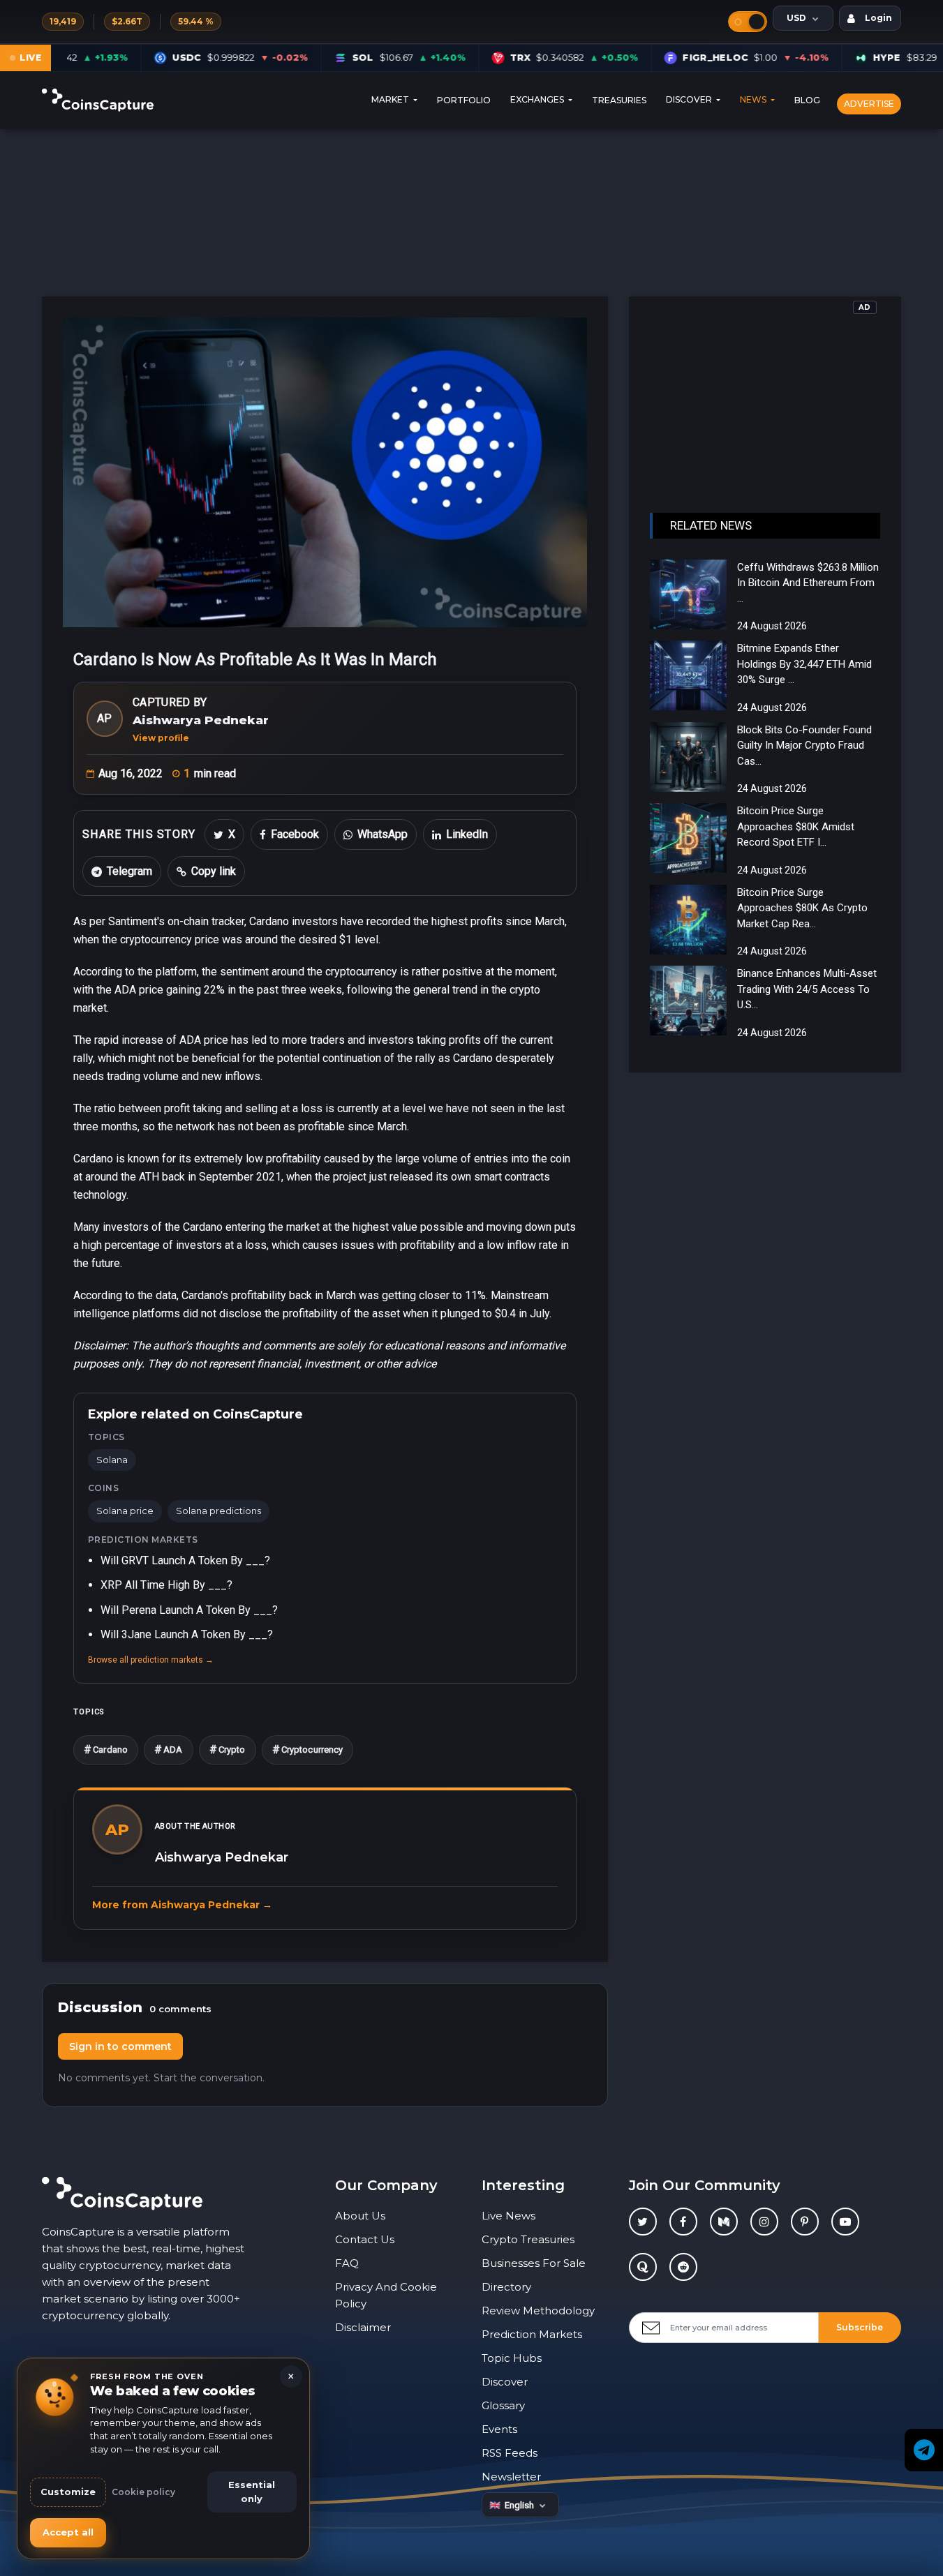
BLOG (807, 100)
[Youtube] (845, 2222)
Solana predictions (218, 1511)
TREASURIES (619, 100)
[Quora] (643, 2267)
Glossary (503, 2405)
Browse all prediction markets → (151, 1660)
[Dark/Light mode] (748, 22)
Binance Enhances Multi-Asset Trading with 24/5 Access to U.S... (807, 989)
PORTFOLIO (464, 100)
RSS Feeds (510, 2453)
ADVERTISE (869, 104)
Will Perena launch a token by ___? (189, 1610)
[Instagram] (764, 2222)
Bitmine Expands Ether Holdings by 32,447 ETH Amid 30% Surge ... (804, 664)
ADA (169, 1750)
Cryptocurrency (308, 1750)
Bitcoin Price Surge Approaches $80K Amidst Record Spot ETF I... (796, 826)
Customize (68, 2492)
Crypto (228, 1750)
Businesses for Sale (534, 2263)
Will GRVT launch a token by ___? (185, 1560)
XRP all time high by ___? (166, 1585)
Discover (505, 2382)
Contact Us (365, 2239)
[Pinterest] (805, 2222)
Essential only (252, 2492)
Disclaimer (363, 2327)
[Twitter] (643, 2222)
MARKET (391, 100)
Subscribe (860, 2327)
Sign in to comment (120, 2046)
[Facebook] (683, 2222)
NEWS (754, 100)
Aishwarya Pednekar (201, 720)
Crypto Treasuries (528, 2239)
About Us (360, 2216)
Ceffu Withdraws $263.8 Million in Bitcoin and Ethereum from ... (808, 583)
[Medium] (724, 2222)
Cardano (106, 1750)
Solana (112, 1460)
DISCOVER (690, 100)
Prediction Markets (532, 2334)
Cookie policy (143, 2492)
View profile (161, 738)
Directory (506, 2287)
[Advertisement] (765, 394)
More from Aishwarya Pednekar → (182, 1905)
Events (499, 2429)
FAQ (347, 2263)
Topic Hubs (512, 2358)
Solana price (125, 1511)
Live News (508, 2216)
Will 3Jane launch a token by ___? (187, 1634)
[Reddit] (683, 2267)
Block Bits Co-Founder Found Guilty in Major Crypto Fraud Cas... (804, 746)
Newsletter (511, 2477)
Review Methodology (538, 2311)
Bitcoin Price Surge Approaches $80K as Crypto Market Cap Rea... (802, 908)
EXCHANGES (538, 100)
